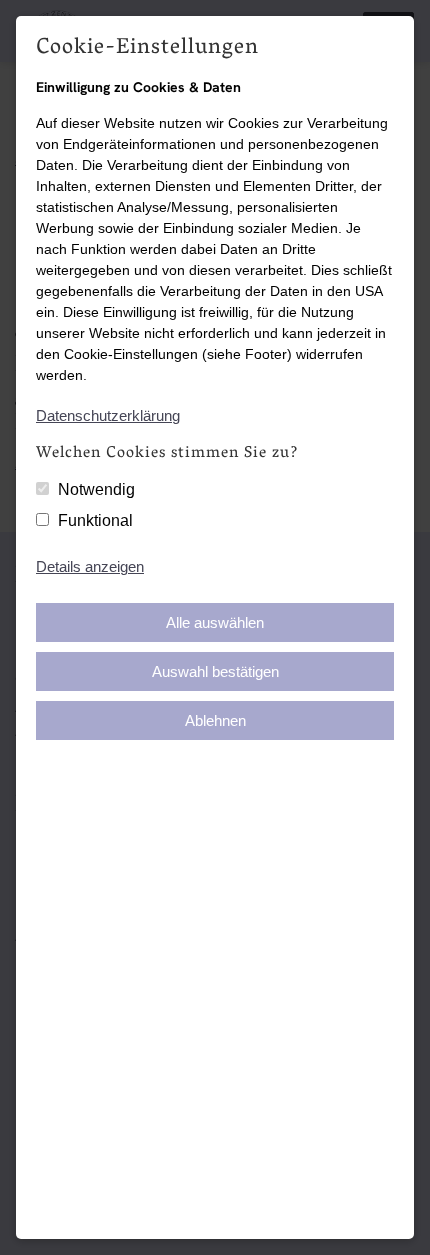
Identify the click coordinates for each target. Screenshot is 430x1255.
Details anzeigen (90, 566)
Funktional (95, 520)
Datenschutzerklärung (108, 415)
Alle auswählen (215, 622)
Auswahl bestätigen (215, 671)
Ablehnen (215, 720)
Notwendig (96, 489)
